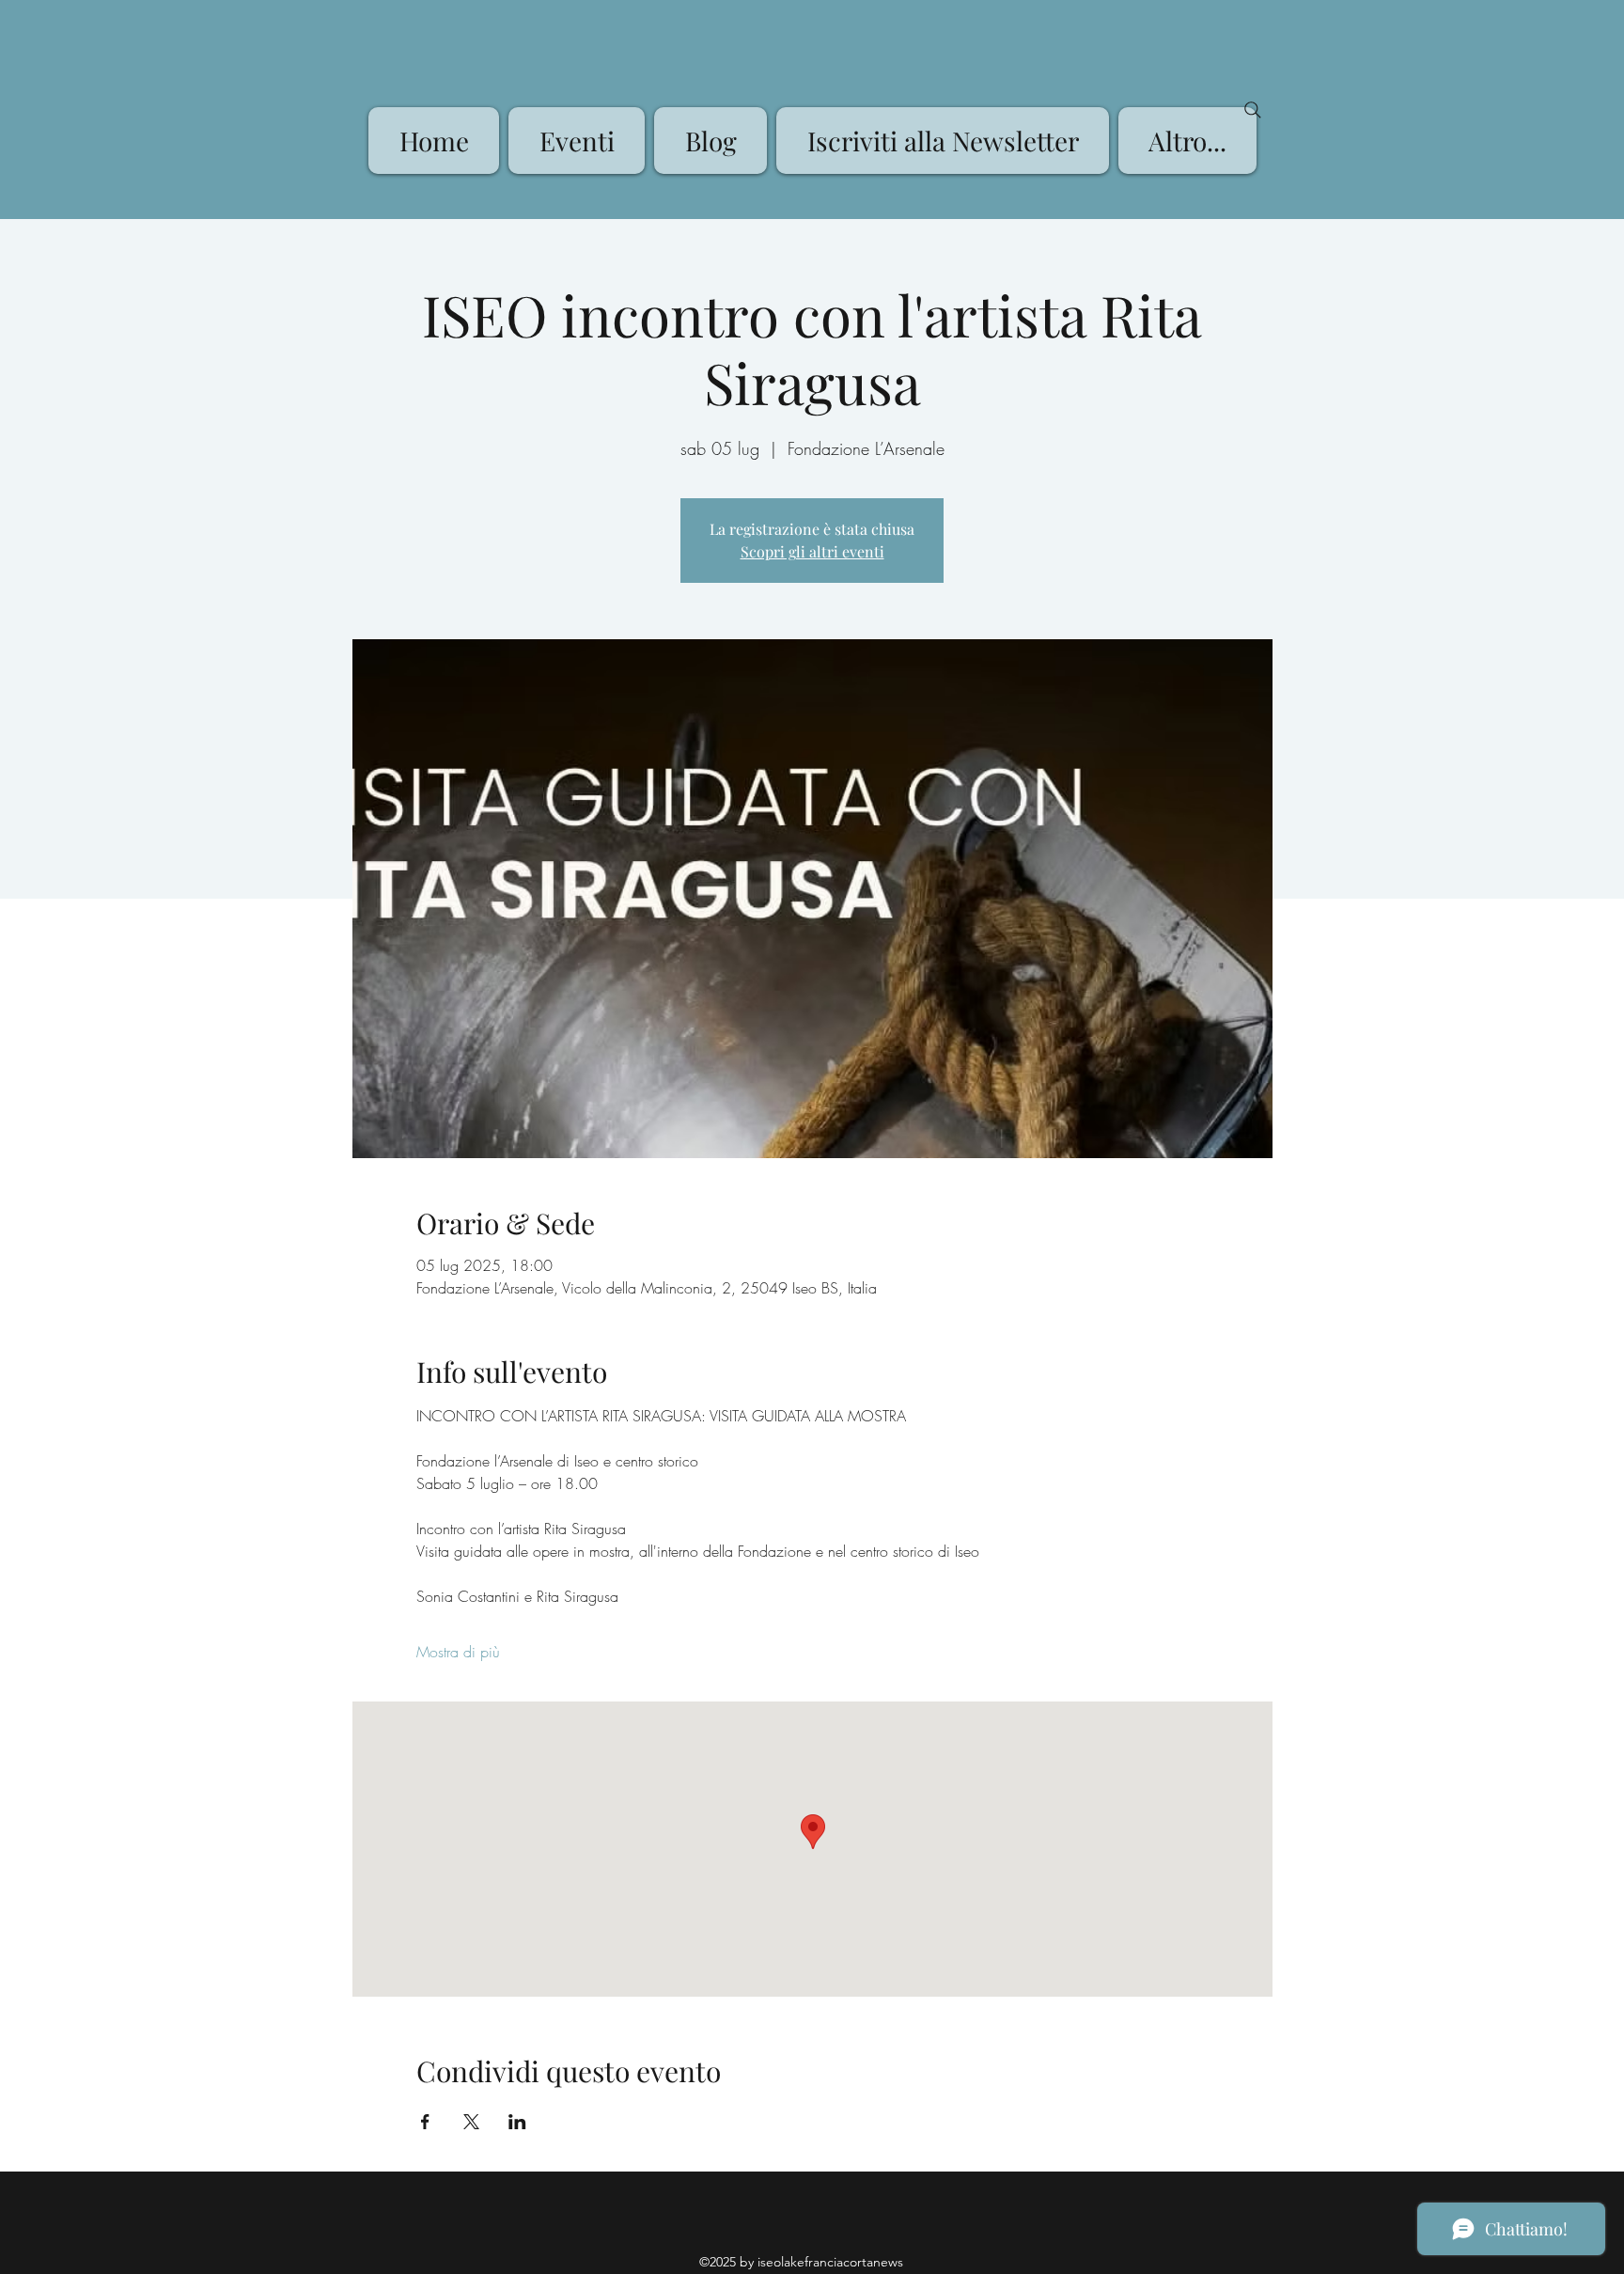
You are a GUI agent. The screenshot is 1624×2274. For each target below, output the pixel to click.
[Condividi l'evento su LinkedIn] (517, 2122)
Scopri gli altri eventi (812, 551)
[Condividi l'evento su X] (471, 2122)
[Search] (1253, 110)
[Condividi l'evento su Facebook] (425, 2122)
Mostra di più (458, 1652)
